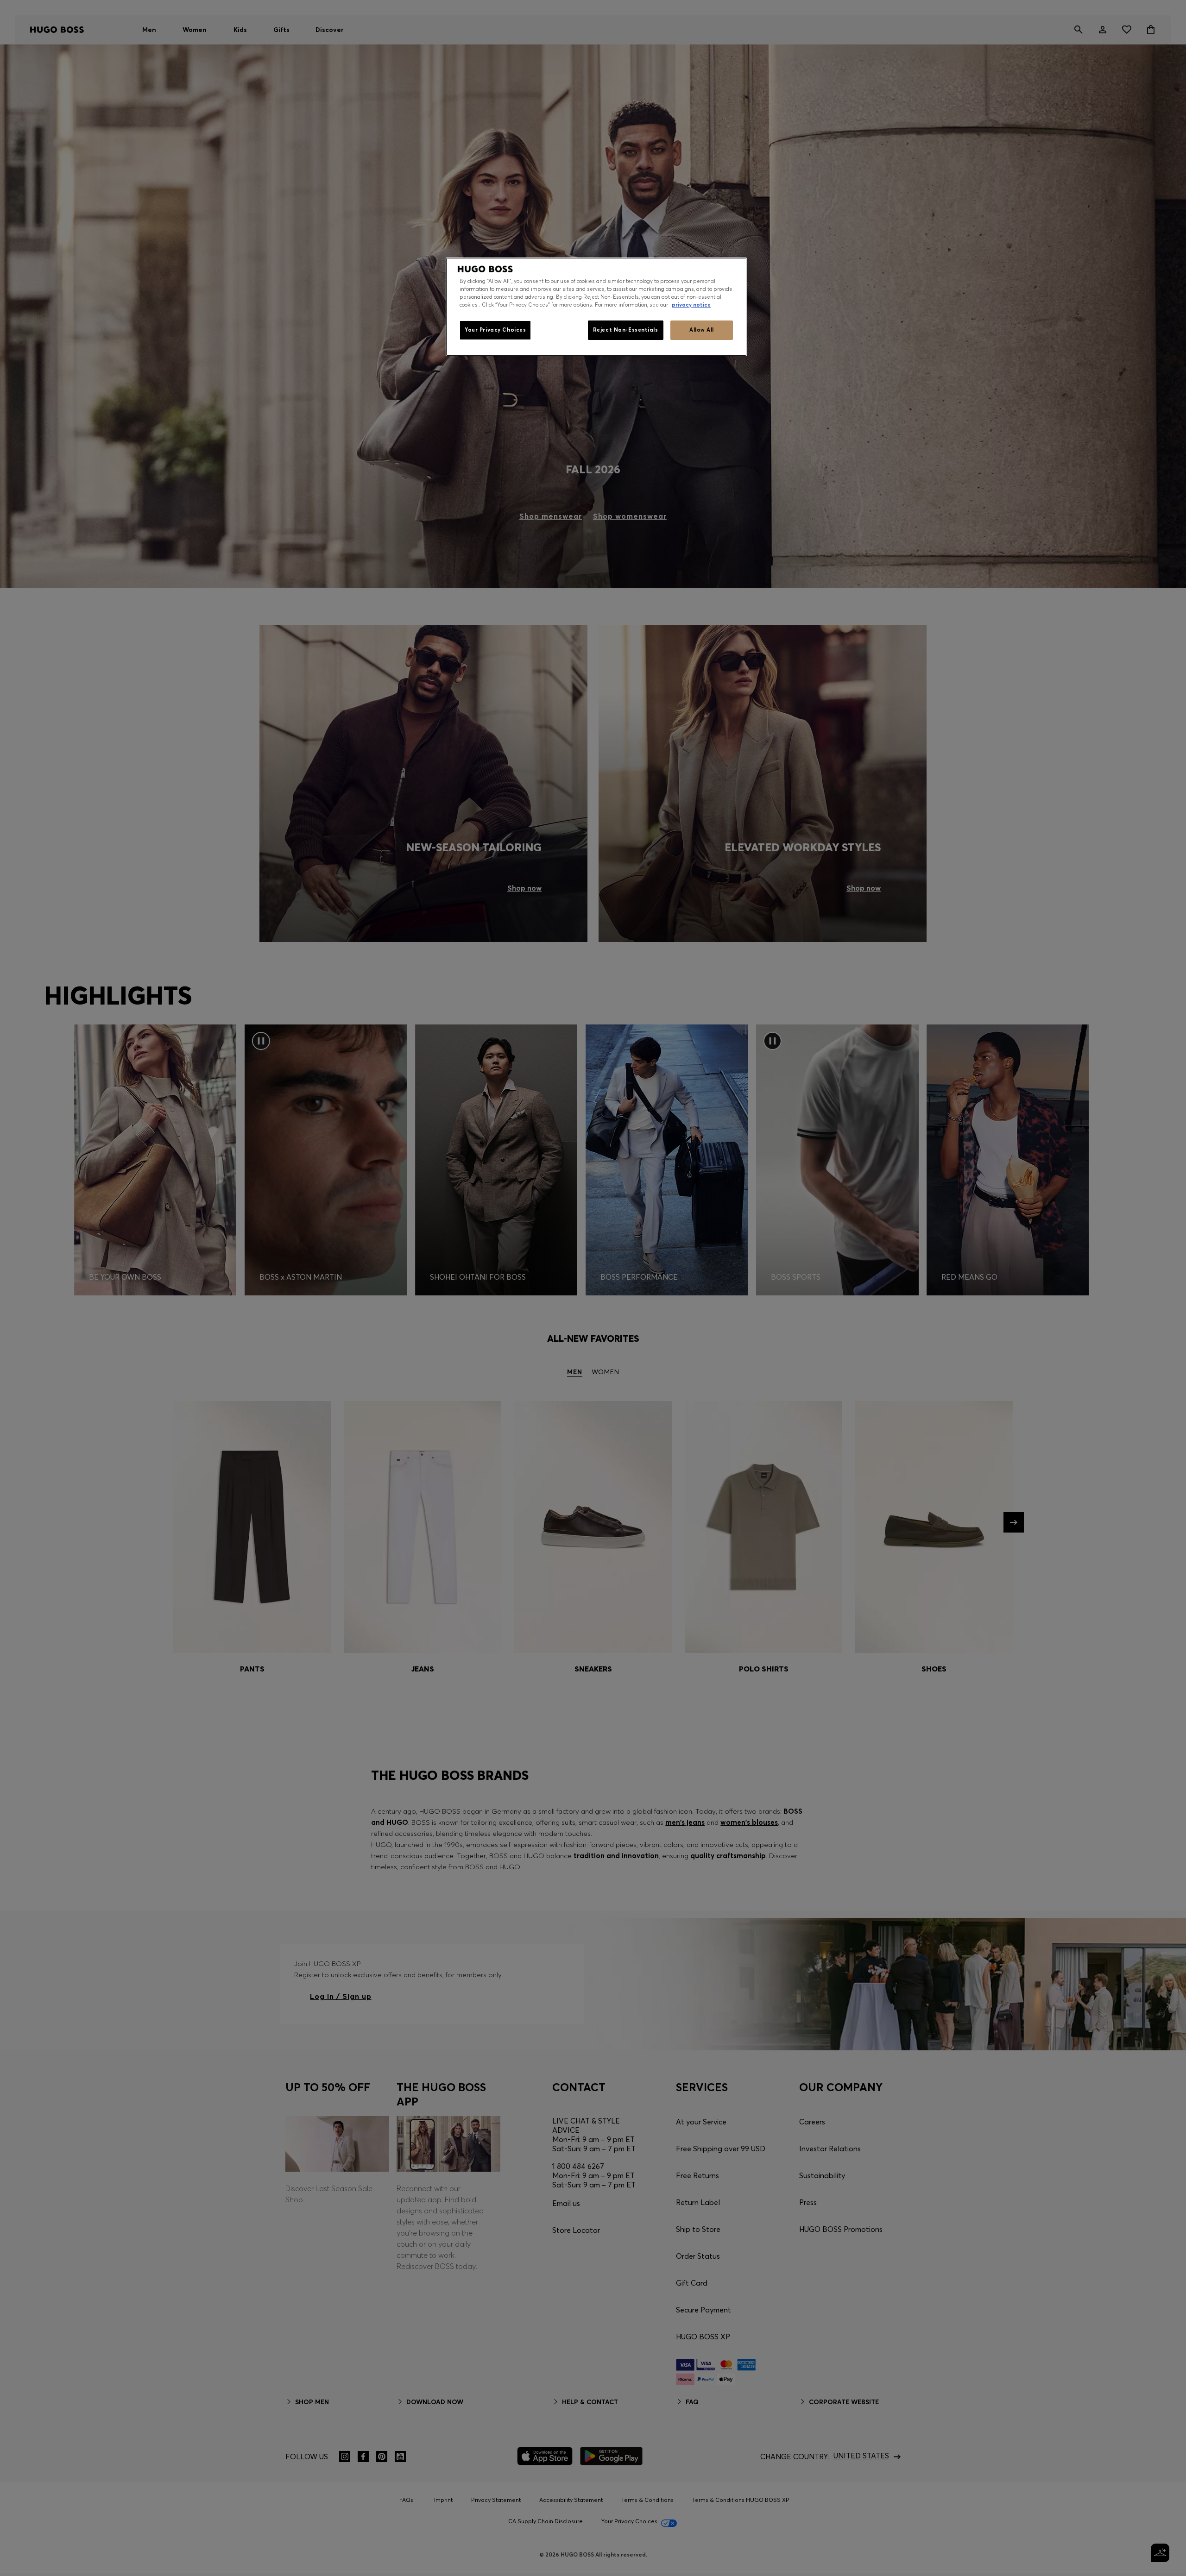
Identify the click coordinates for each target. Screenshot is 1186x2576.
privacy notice (691, 305)
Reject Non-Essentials (626, 330)
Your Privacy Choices (495, 330)
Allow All (702, 330)
